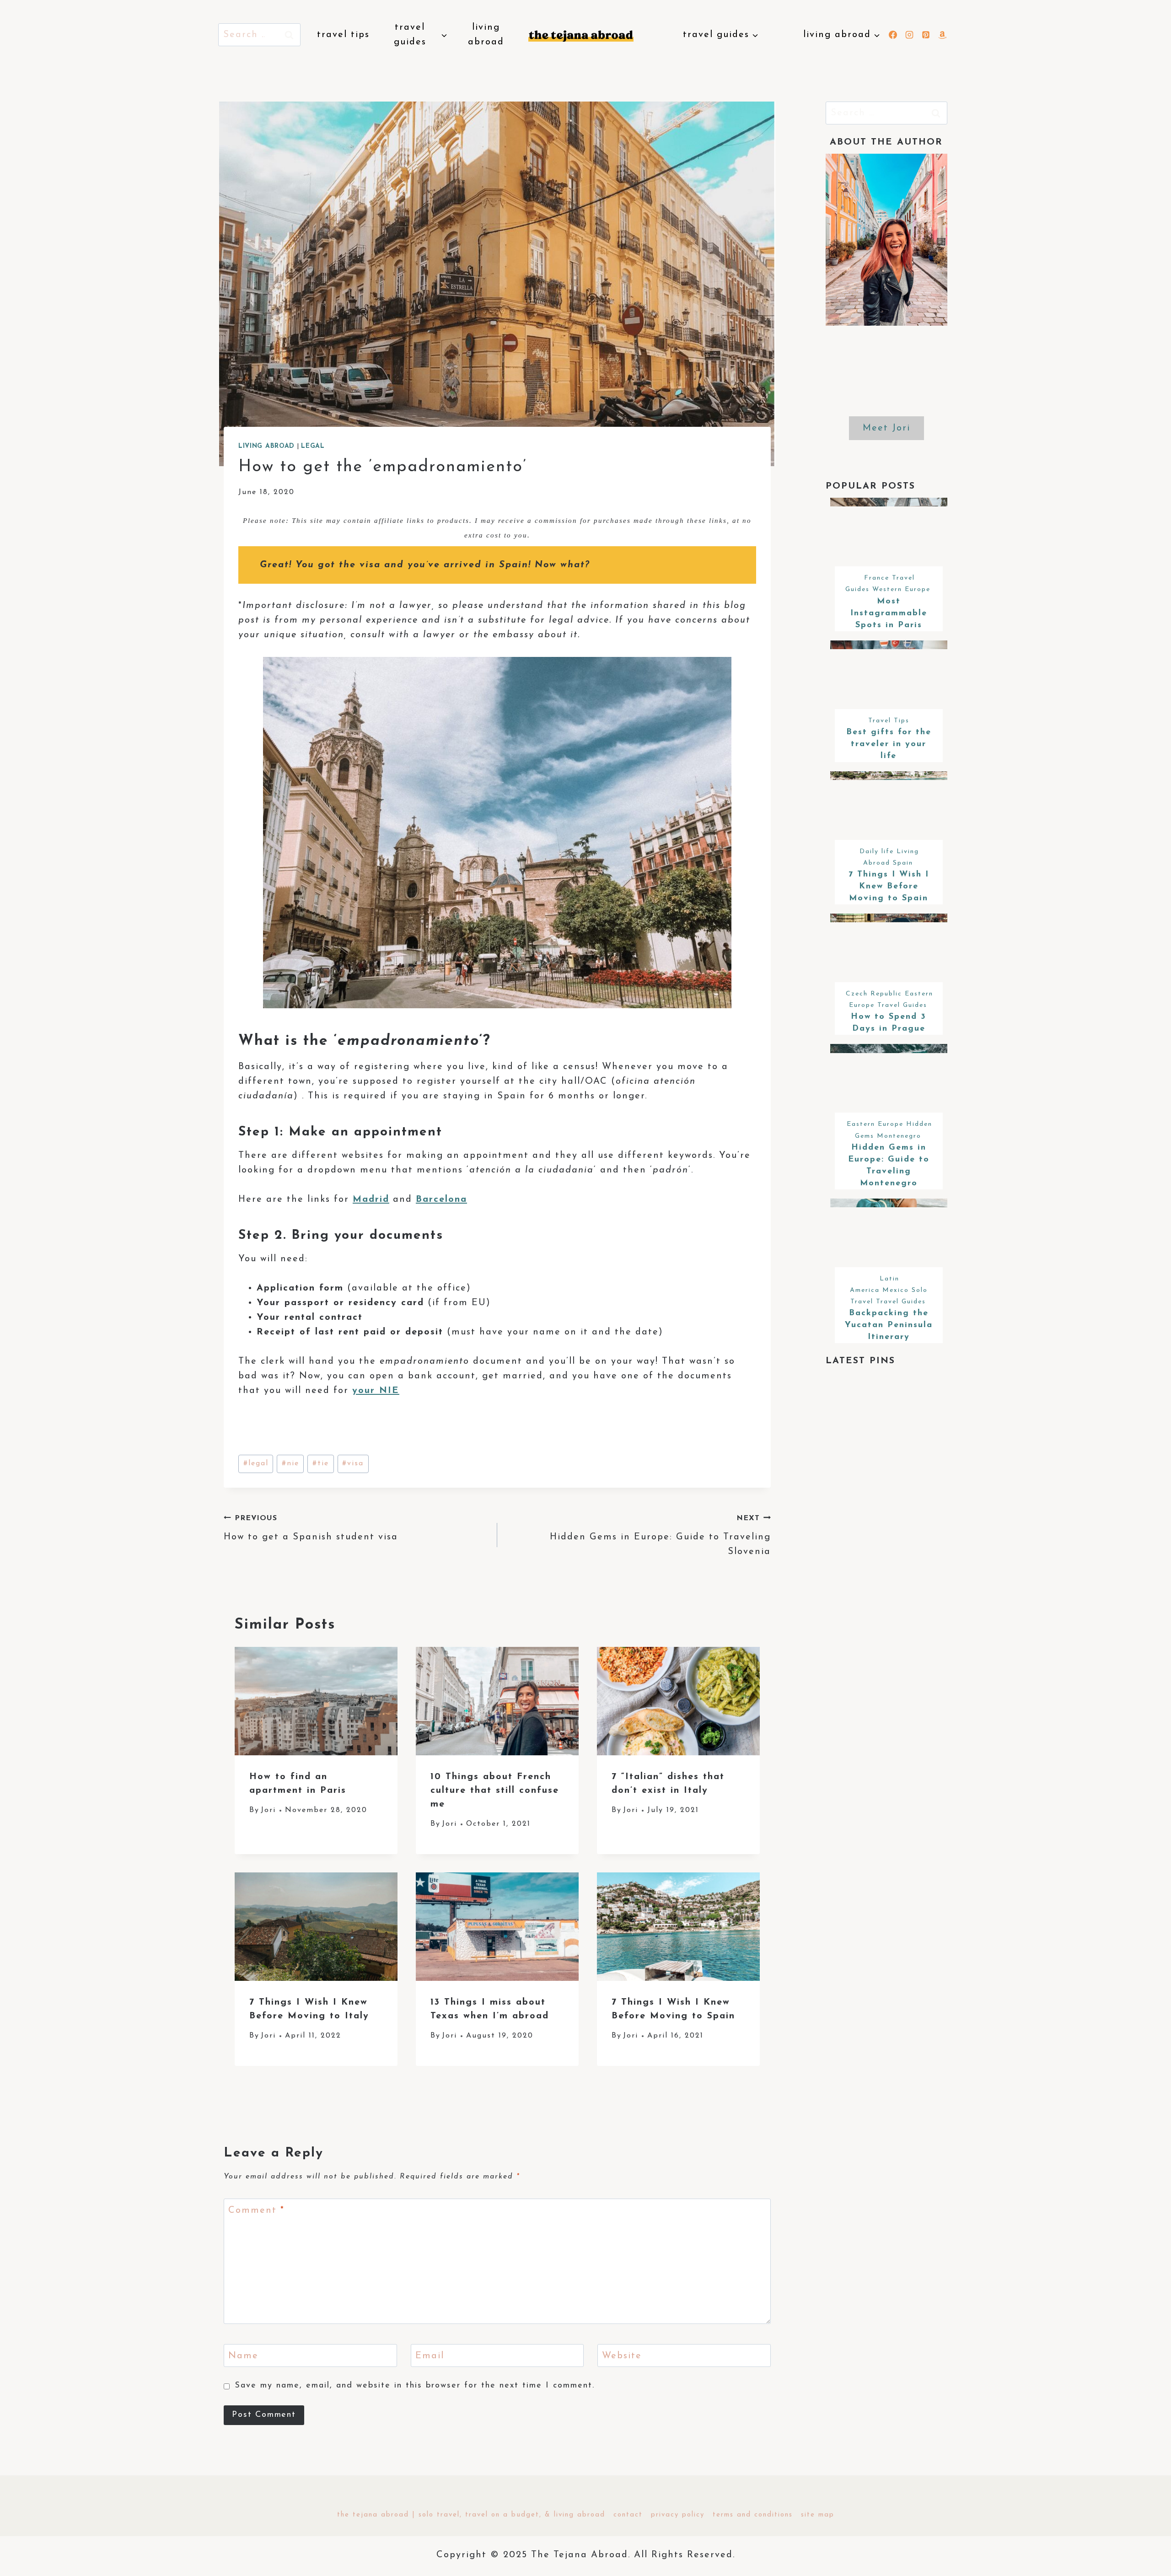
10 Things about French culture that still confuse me (495, 1791)
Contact (628, 2515)
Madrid (371, 1199)
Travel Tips (343, 35)
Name (243, 2356)
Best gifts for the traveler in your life (889, 744)
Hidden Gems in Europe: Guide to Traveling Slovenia (660, 1535)
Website (622, 2356)
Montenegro (899, 1136)
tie (321, 1463)
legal (256, 1463)
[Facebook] (893, 35)
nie (290, 1463)
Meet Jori (886, 428)
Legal (313, 446)
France (877, 578)
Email (430, 2356)
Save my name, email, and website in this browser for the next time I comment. (415, 2386)
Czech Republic (874, 994)
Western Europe (901, 589)
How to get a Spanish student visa (311, 1528)
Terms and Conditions (753, 2515)
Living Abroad (486, 35)
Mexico (896, 1290)
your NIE (376, 1391)
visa (353, 1463)
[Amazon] (942, 35)
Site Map (818, 2515)
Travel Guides (902, 1005)
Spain (903, 863)
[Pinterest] (926, 35)
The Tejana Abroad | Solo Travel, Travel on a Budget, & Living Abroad (471, 2515)
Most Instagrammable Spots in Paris (889, 613)
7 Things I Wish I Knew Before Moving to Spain (889, 887)
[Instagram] (909, 35)
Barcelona (441, 1199)
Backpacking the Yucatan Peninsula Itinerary (889, 1325)
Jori (268, 1810)
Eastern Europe (875, 1124)
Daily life (877, 852)
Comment (256, 2210)
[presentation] (316, 1701)
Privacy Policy (678, 2515)
